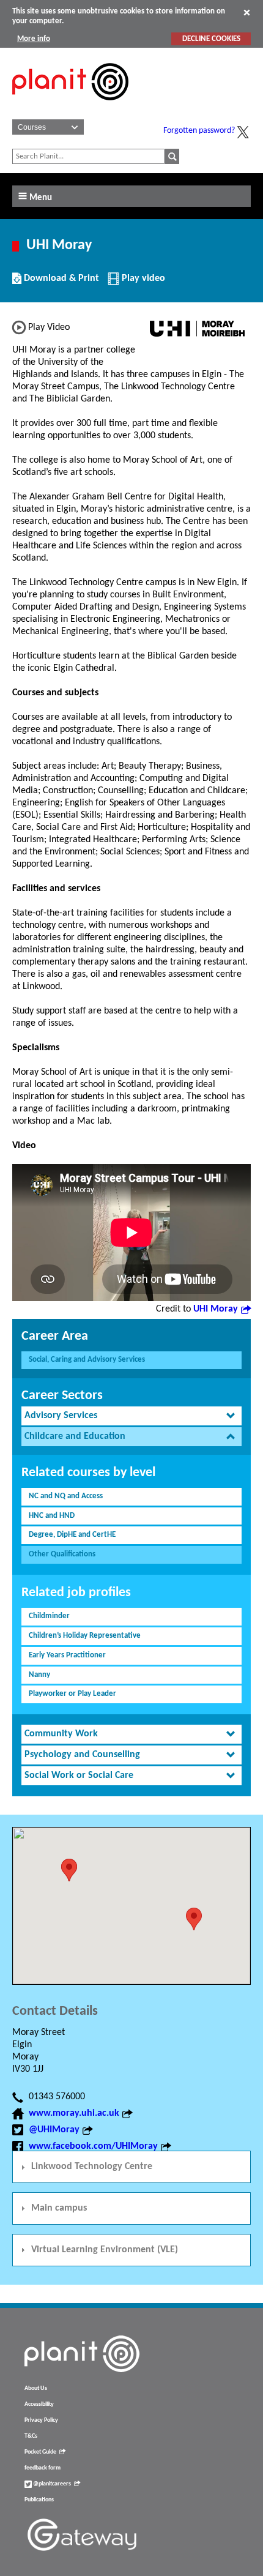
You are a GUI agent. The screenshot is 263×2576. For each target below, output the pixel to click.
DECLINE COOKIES (211, 39)
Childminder (49, 1616)
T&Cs (31, 2436)
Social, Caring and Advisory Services (87, 1360)
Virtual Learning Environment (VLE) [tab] (105, 2250)
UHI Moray (216, 1309)
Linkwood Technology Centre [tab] (92, 2167)
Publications (39, 2500)
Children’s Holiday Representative (85, 1636)
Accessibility (39, 2404)
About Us (36, 2388)
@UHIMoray (54, 2130)
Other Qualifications (62, 1554)
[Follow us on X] (243, 132)
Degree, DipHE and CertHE (72, 1535)
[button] (194, 1919)
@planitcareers (51, 2484)
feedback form (43, 2468)
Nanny (39, 1675)
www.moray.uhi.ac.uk (74, 2113)
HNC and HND (52, 1516)
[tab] (131, 1416)
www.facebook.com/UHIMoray (93, 2146)
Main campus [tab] (59, 2208)
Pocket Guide (40, 2452)
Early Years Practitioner (67, 1655)
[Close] (247, 12)
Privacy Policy (41, 2420)
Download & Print (60, 283)
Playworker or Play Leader (72, 1694)
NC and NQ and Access (66, 1496)
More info (34, 39)
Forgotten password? (199, 131)
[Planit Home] (70, 107)
